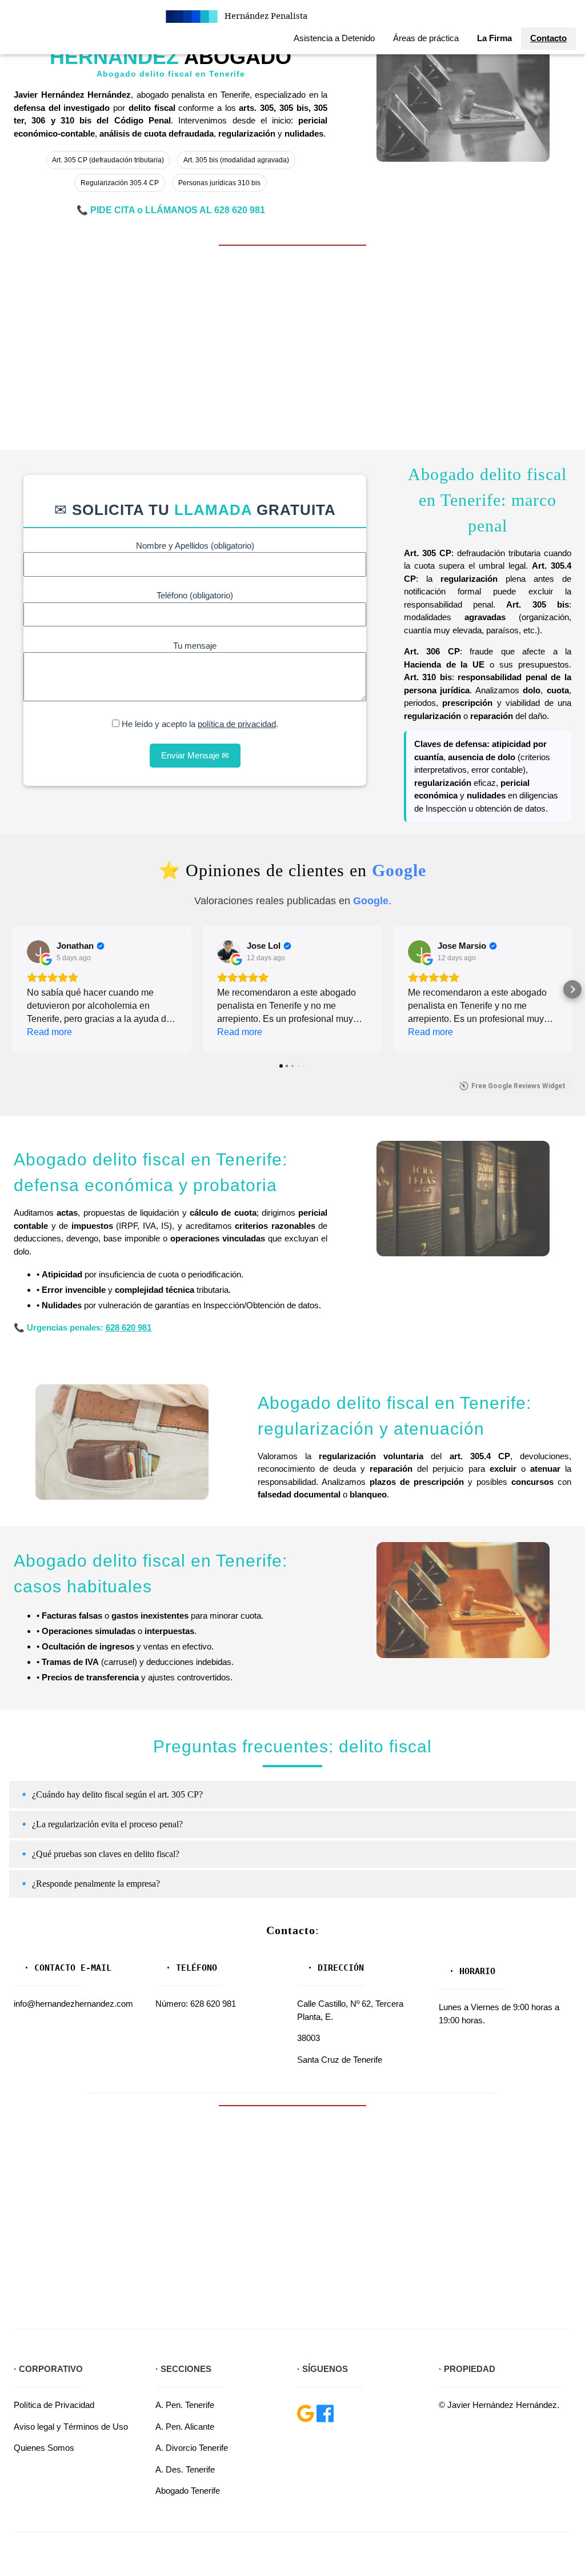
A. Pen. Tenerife (185, 2405)
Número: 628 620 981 (196, 2004)
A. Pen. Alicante (185, 2427)
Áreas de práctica (426, 38)
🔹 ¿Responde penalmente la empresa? (89, 1884)
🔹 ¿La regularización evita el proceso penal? (101, 1824)
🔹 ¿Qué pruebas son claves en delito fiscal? (99, 1854)
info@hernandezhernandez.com (73, 2004)
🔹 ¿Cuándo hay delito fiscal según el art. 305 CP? (111, 1794)
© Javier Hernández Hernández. (499, 2405)
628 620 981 (240, 210)
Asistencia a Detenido (334, 38)
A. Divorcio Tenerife (192, 2448)
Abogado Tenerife (188, 2491)
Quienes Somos (44, 2448)
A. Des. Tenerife (185, 2469)
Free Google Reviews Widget (518, 1086)
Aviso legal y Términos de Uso (71, 2427)
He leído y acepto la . (199, 724)
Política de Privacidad (54, 2405)
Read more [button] (49, 1032)
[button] (13, 989)
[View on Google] (38, 952)
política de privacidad (237, 724)
